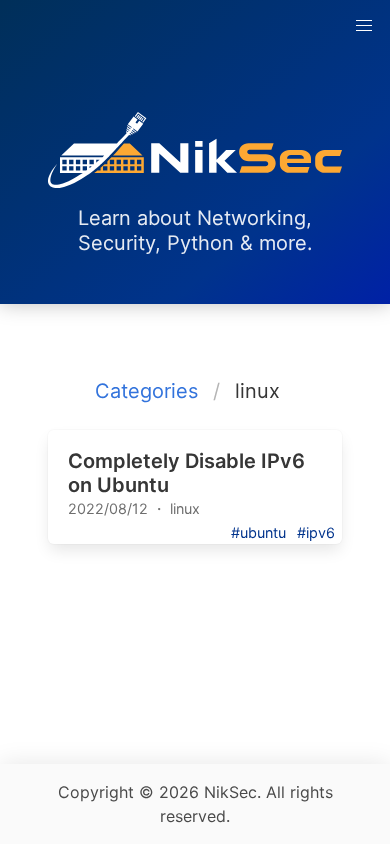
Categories (146, 391)
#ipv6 (316, 532)
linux (185, 508)
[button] (364, 26)
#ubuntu (258, 532)
